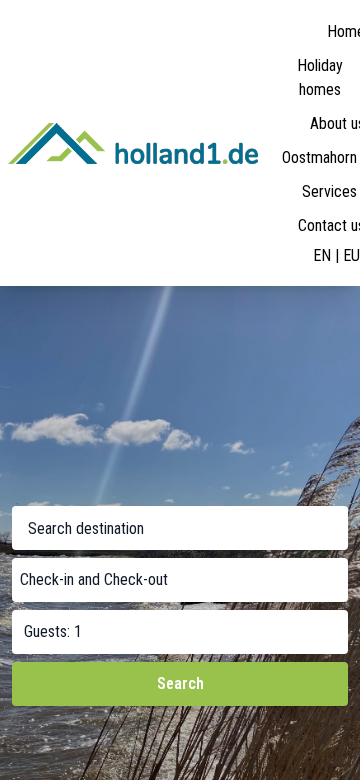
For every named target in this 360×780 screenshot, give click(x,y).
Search (180, 683)
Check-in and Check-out (94, 579)
